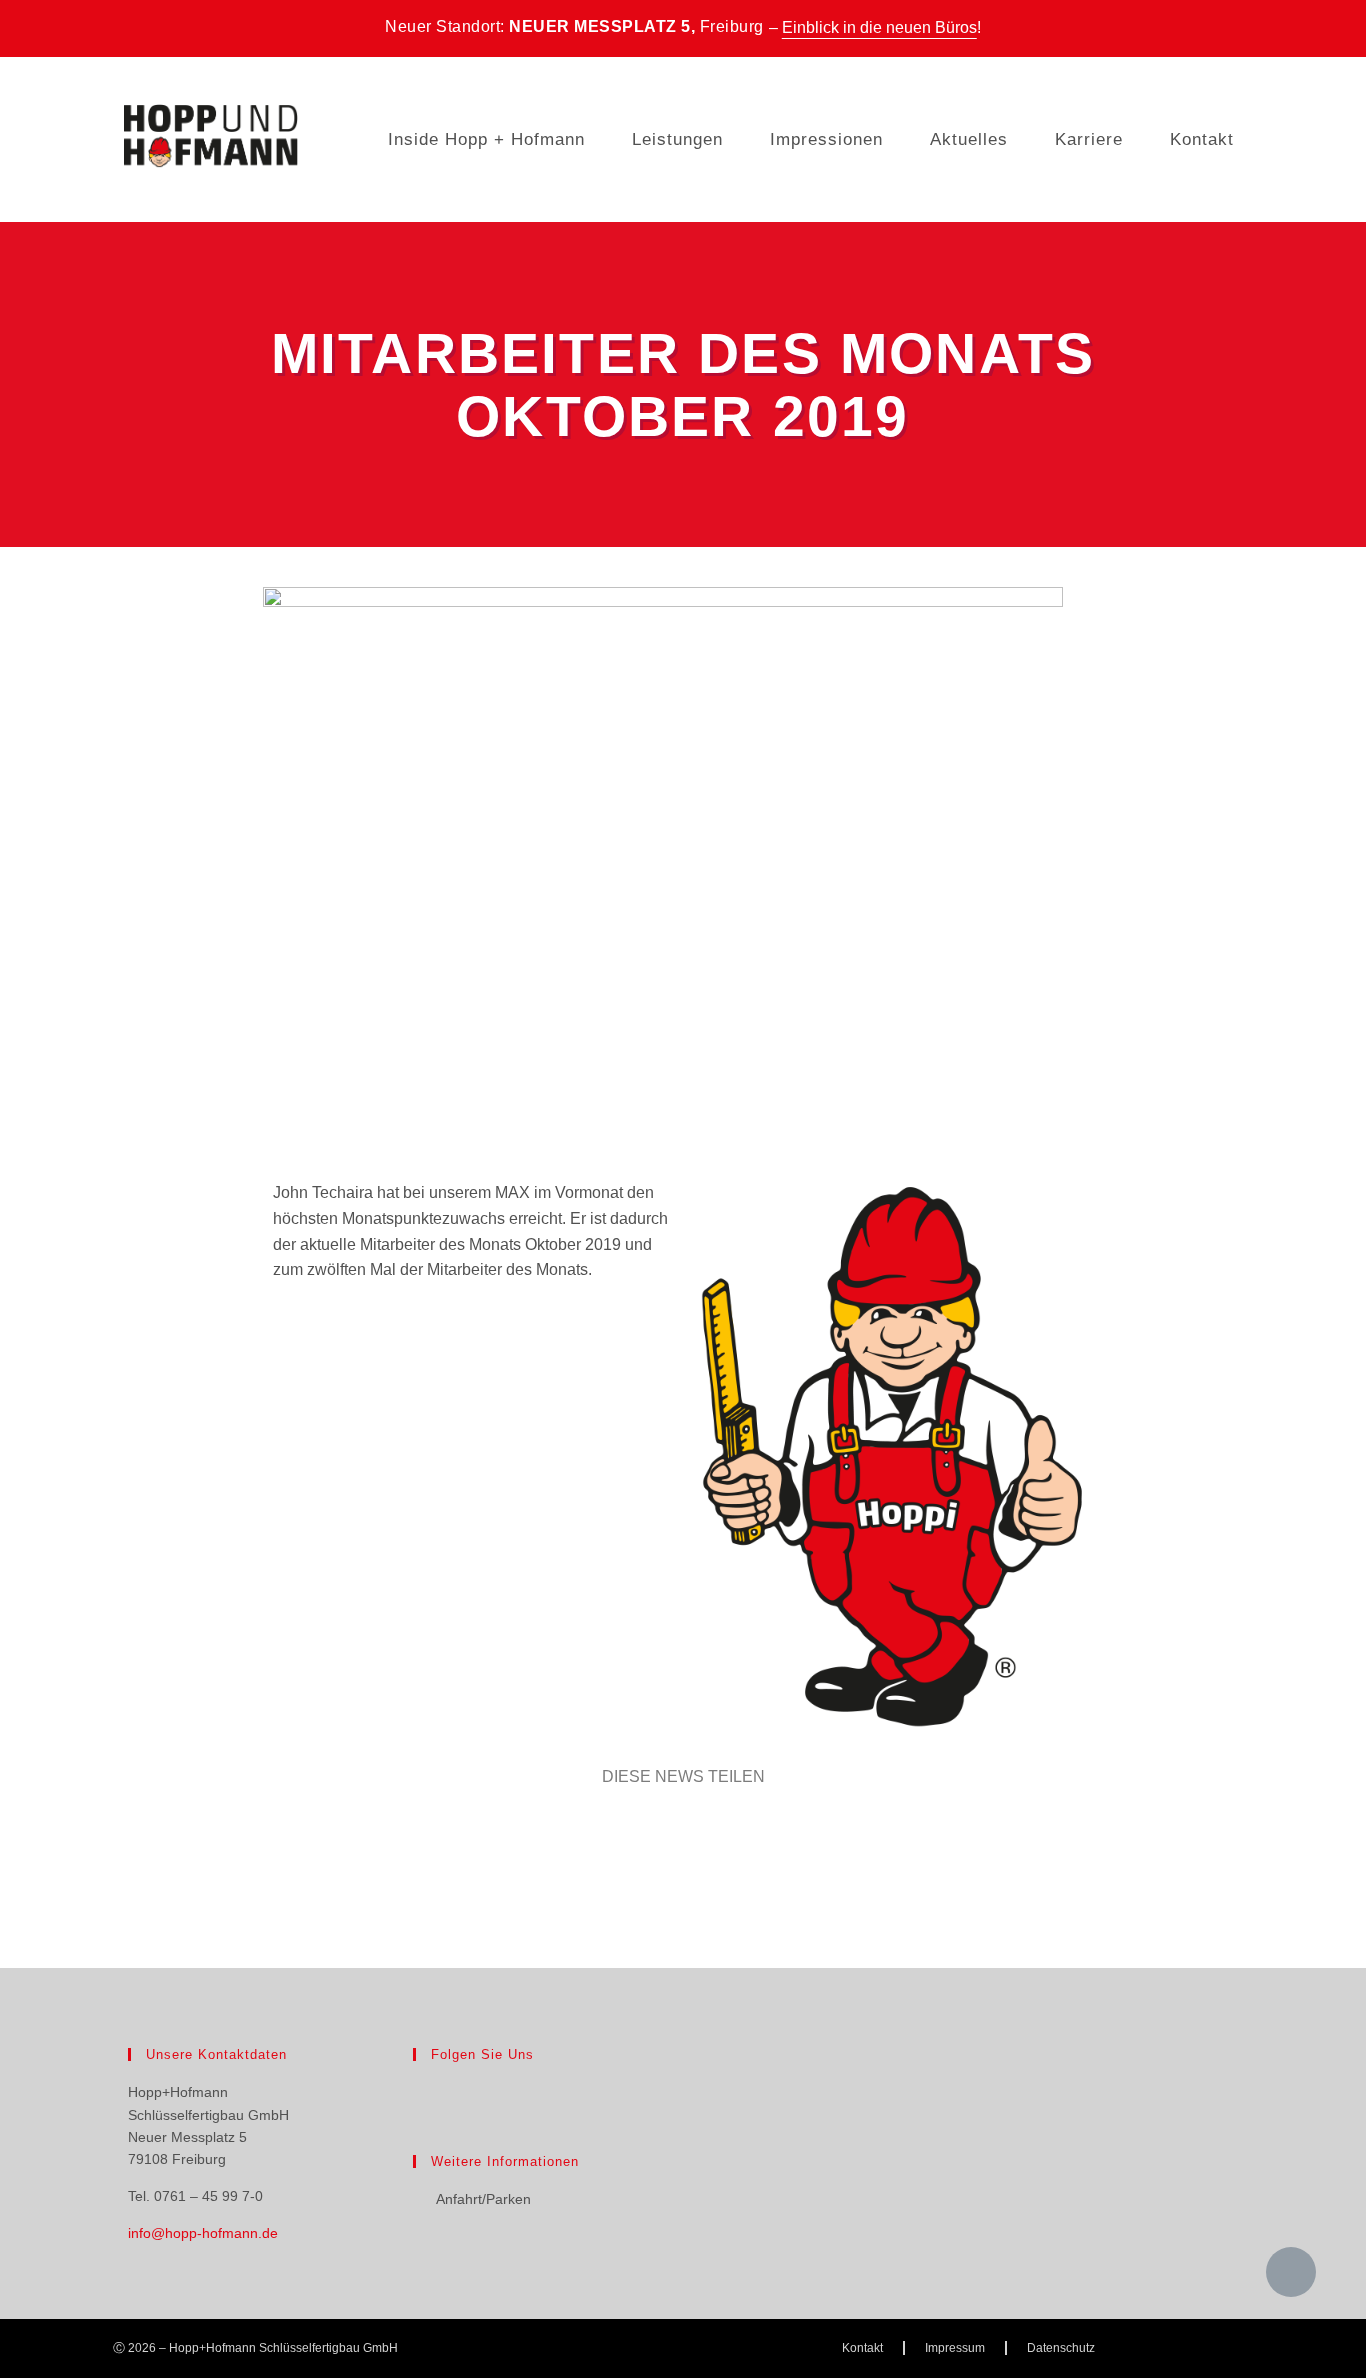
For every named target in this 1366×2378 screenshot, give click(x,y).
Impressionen (826, 139)
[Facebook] (425, 2093)
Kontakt (1202, 139)
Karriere (1089, 139)
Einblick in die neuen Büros (879, 27)
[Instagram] (459, 2093)
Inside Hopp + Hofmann (486, 139)
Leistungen (677, 139)
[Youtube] (493, 2093)
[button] (128, 1834)
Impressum (955, 2348)
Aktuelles (969, 139)
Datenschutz (1061, 2348)
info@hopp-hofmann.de (203, 2233)
